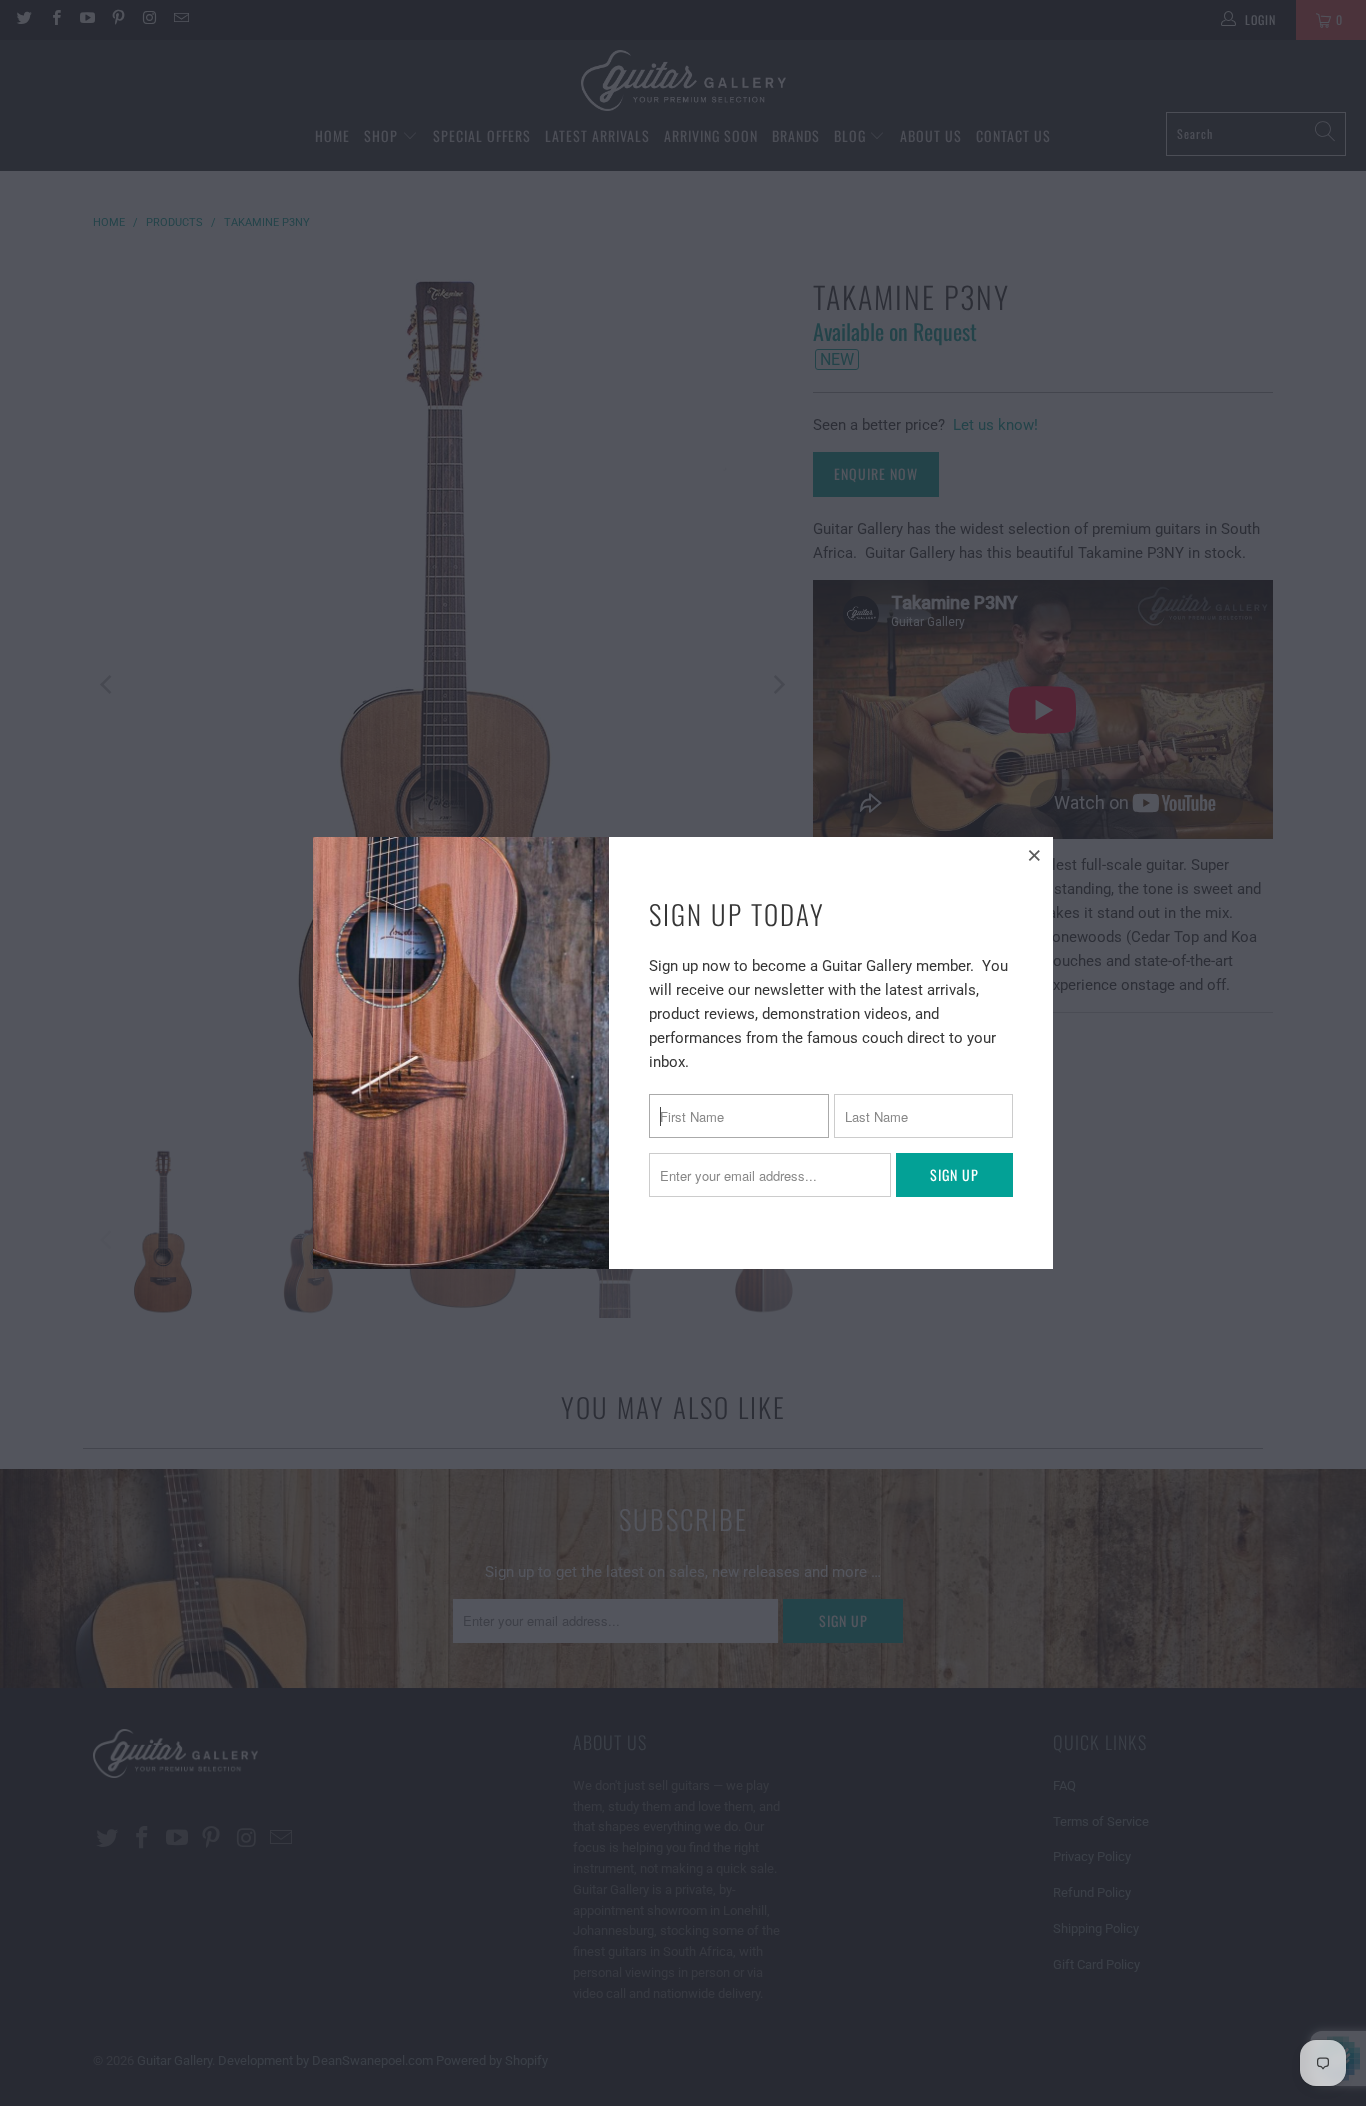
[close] (1035, 855)
